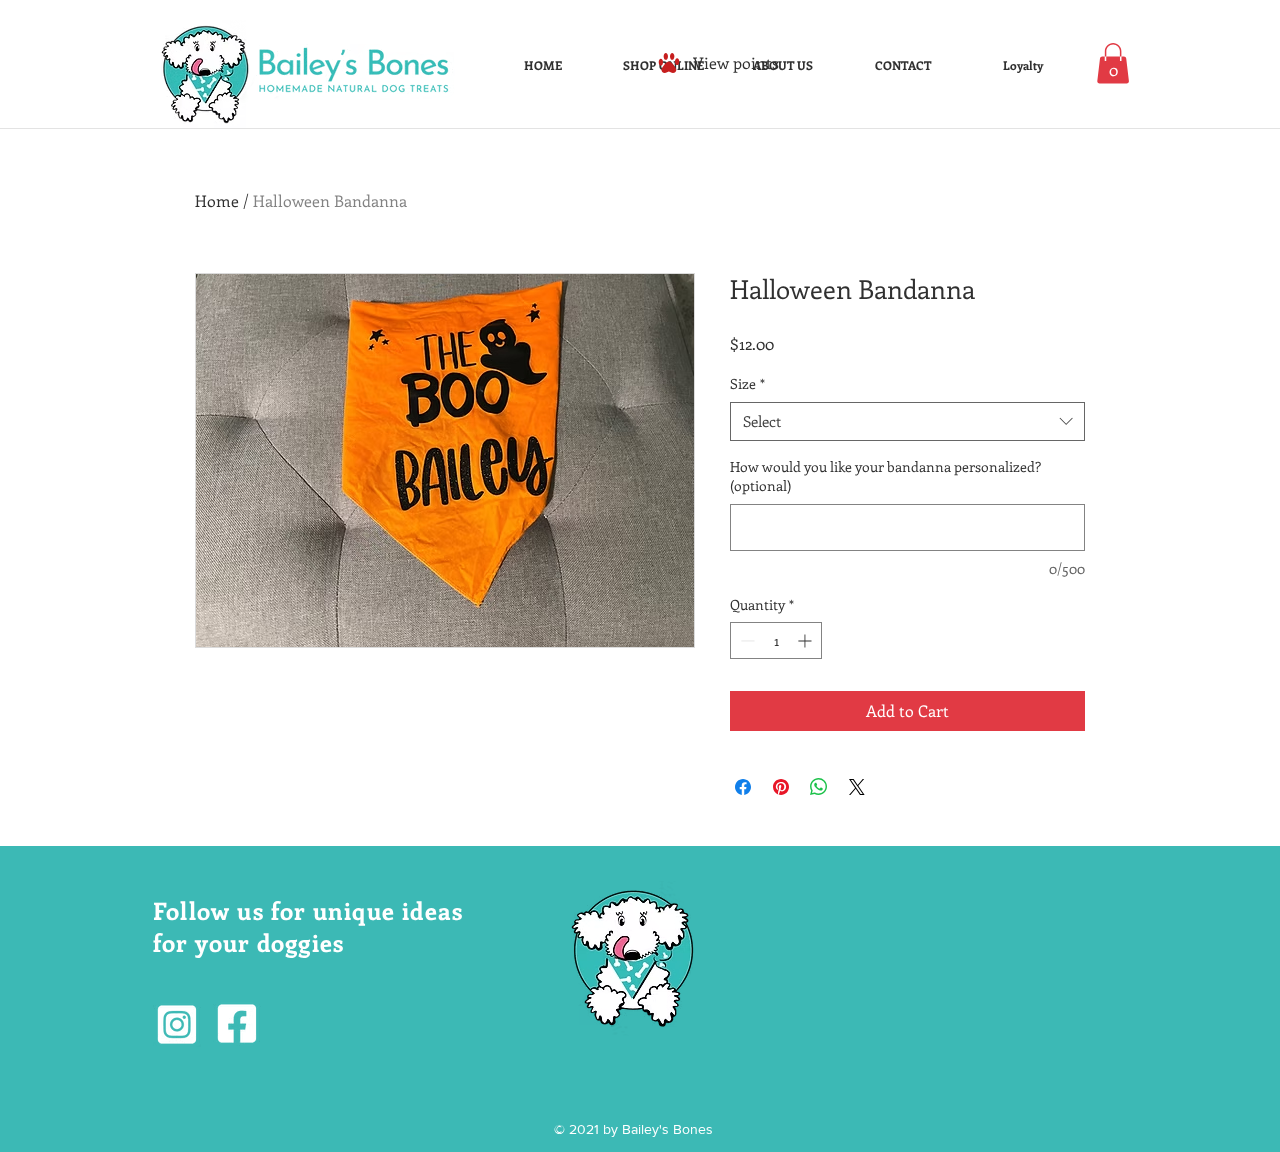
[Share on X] (857, 787)
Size (747, 383)
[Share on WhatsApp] (819, 787)
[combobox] (907, 421)
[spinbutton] (776, 640)
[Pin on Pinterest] (781, 787)
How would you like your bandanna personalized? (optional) (885, 476)
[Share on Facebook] (743, 787)
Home (217, 200)
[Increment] (806, 640)
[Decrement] (745, 640)
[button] (1113, 63)
